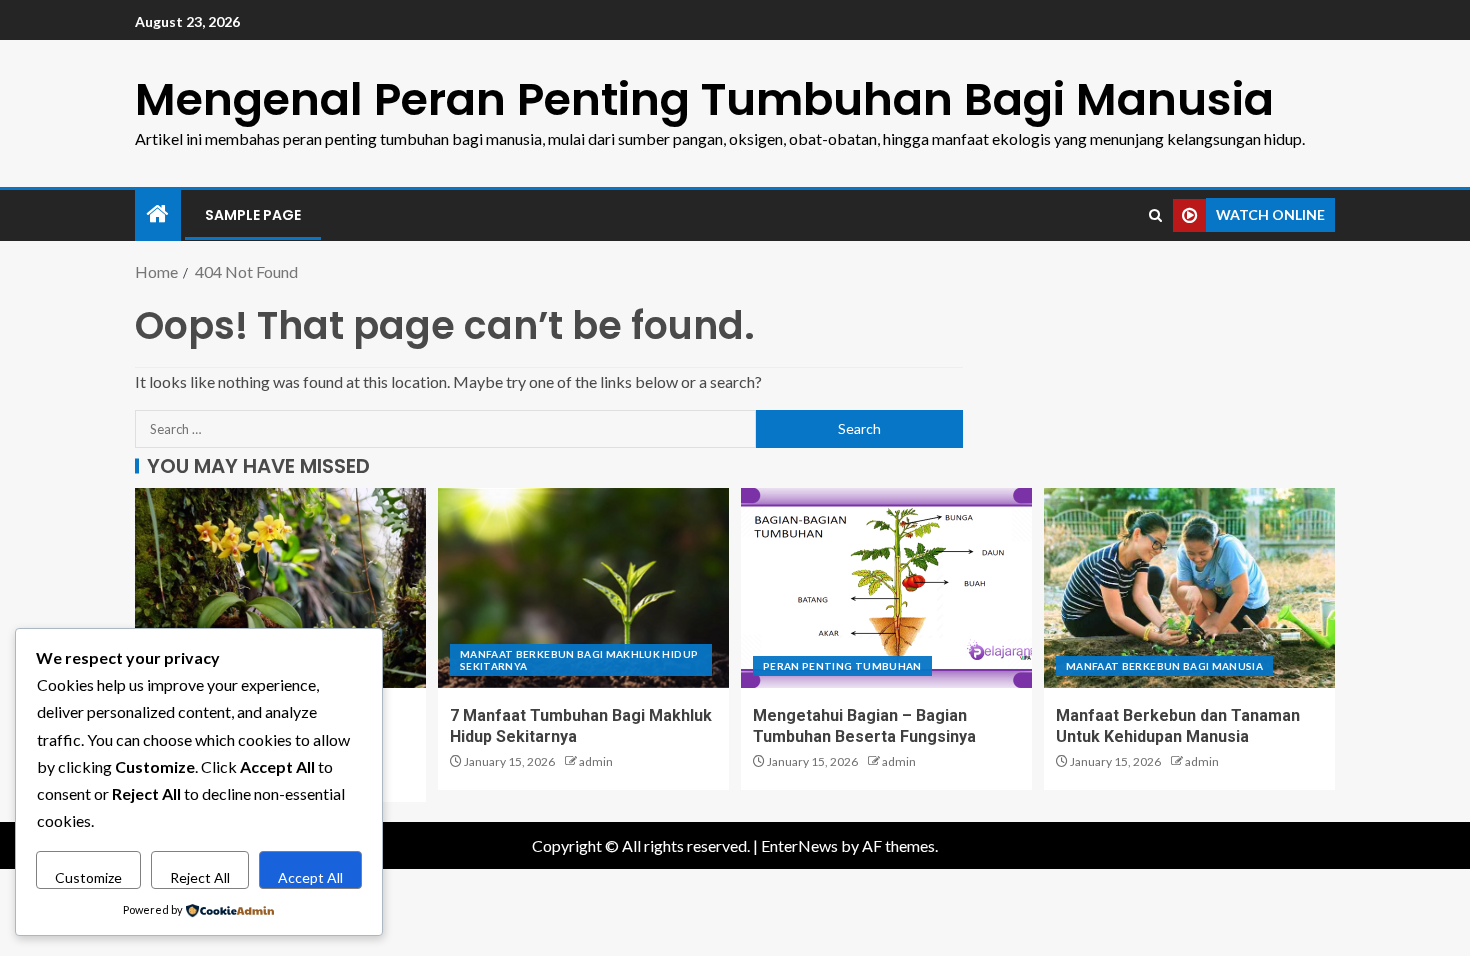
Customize (88, 877)
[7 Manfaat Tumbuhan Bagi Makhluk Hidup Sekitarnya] (583, 588)
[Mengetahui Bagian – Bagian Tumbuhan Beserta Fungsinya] (886, 588)
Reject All (200, 877)
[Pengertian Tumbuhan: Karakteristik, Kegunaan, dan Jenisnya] (280, 588)
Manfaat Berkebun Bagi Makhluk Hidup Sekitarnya (579, 660)
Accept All (310, 877)
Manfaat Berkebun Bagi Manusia (1164, 666)
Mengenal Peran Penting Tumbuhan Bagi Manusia (704, 99)
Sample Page (253, 215)
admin (596, 761)
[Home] (158, 214)
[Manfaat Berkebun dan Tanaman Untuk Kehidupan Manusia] (1189, 588)
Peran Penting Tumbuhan (842, 666)
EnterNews (799, 845)
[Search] (1155, 215)
